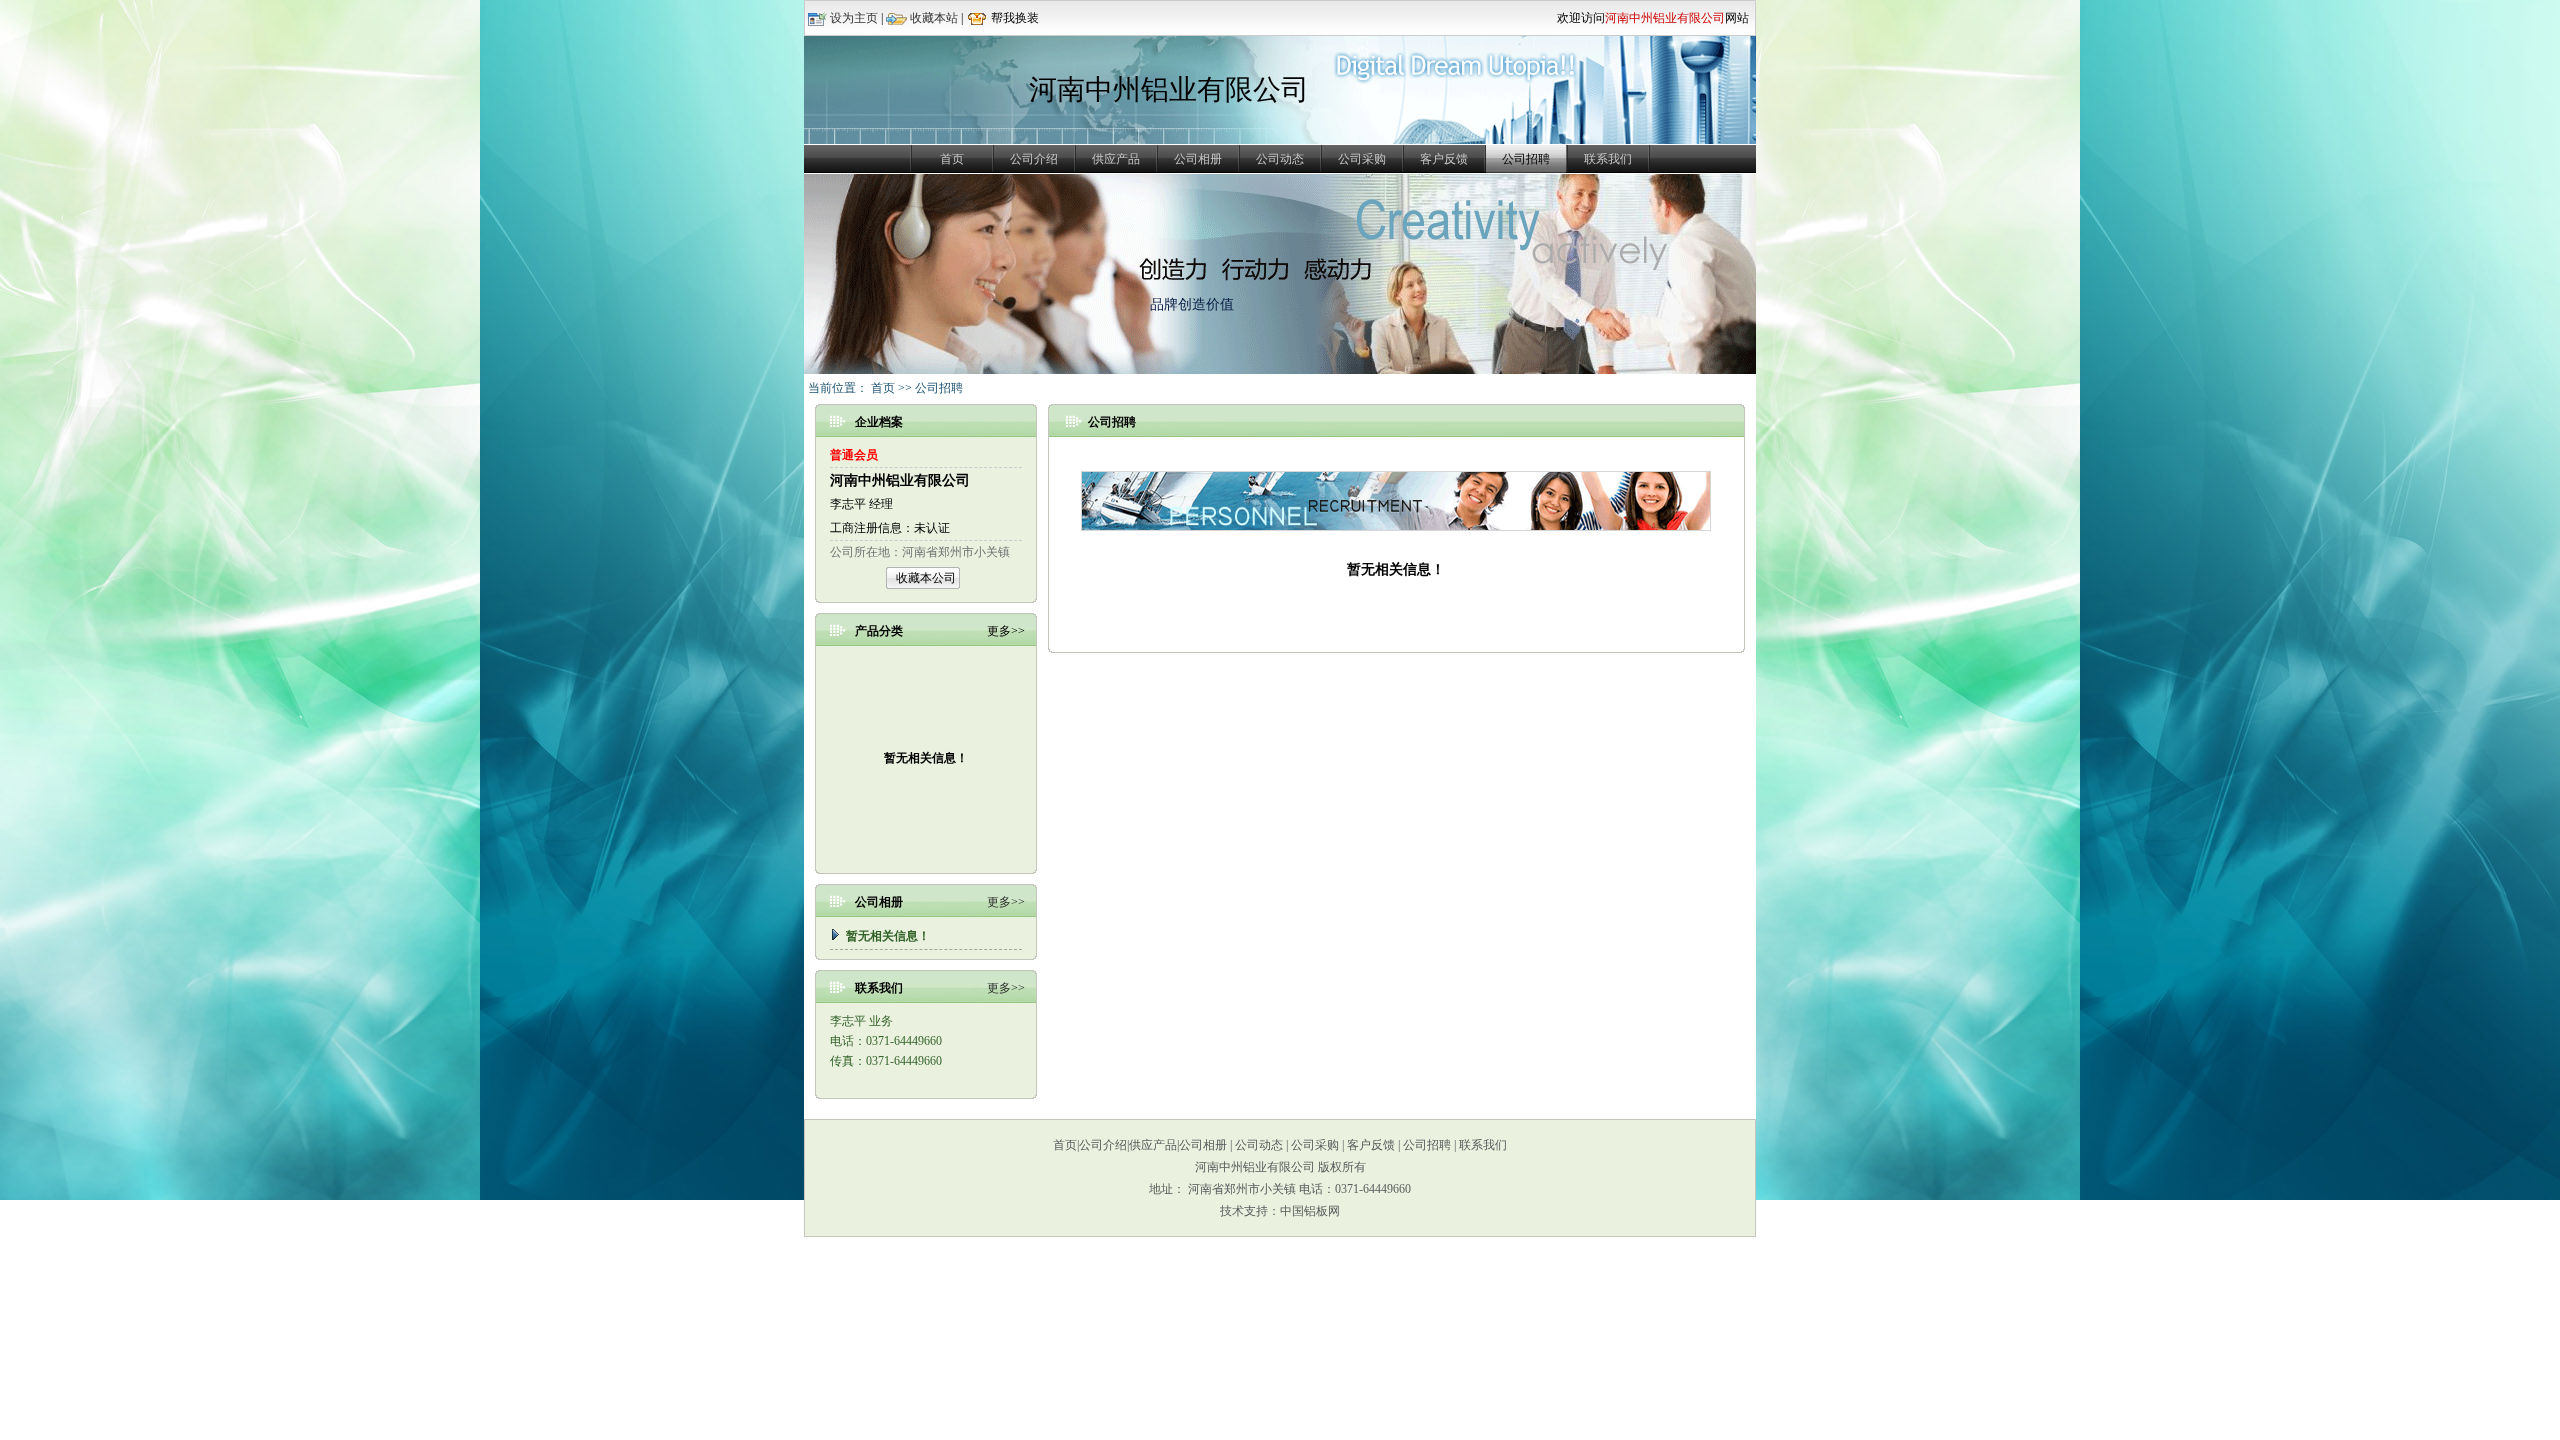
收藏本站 (934, 18)
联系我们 (1608, 159)
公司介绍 (1034, 159)
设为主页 (854, 18)
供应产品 (1116, 159)
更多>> (1006, 902)
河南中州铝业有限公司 (900, 480)
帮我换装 (1015, 18)
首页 (952, 159)
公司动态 (1280, 159)
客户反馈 (1444, 159)
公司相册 (1198, 159)
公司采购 (1362, 159)
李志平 (848, 504)
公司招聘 (1427, 1145)
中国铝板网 (1310, 1211)
